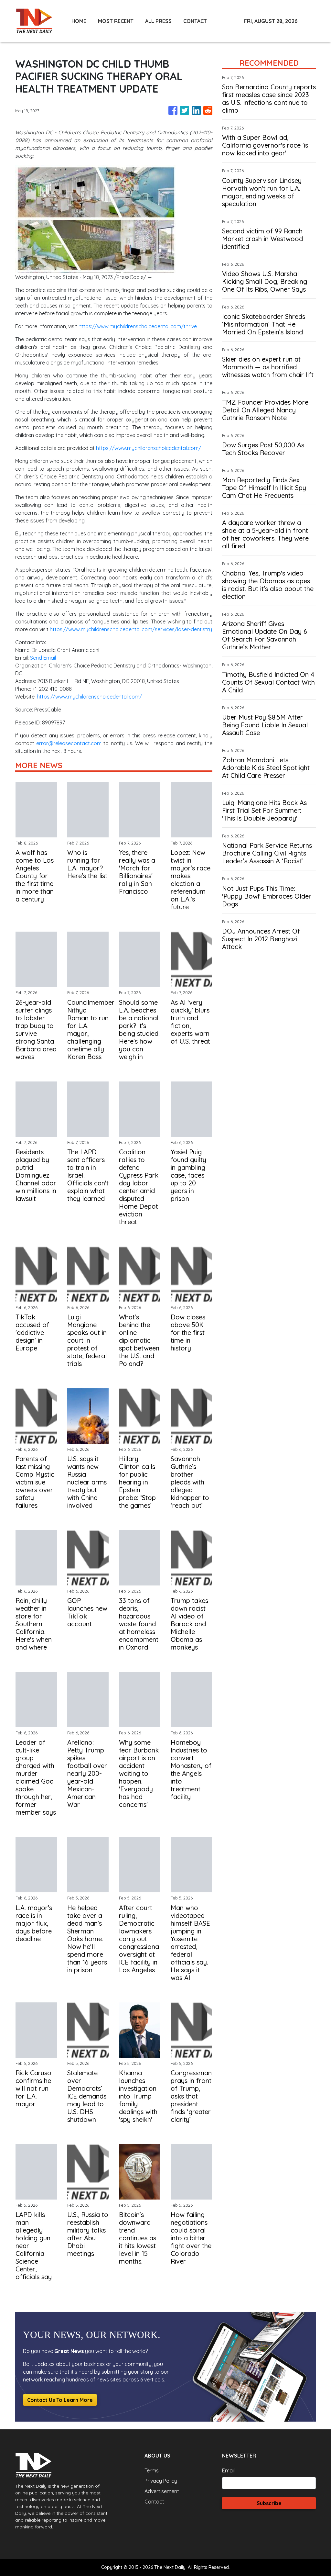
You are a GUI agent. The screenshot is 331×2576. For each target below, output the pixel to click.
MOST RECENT (116, 21)
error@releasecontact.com (69, 743)
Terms (152, 2470)
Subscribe (269, 2503)
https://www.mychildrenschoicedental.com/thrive (138, 326)
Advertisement (162, 2491)
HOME (79, 21)
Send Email (43, 658)
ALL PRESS (158, 21)
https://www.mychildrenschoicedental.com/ (149, 448)
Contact (154, 2502)
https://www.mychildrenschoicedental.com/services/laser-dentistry (131, 629)
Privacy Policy (161, 2481)
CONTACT (195, 21)
